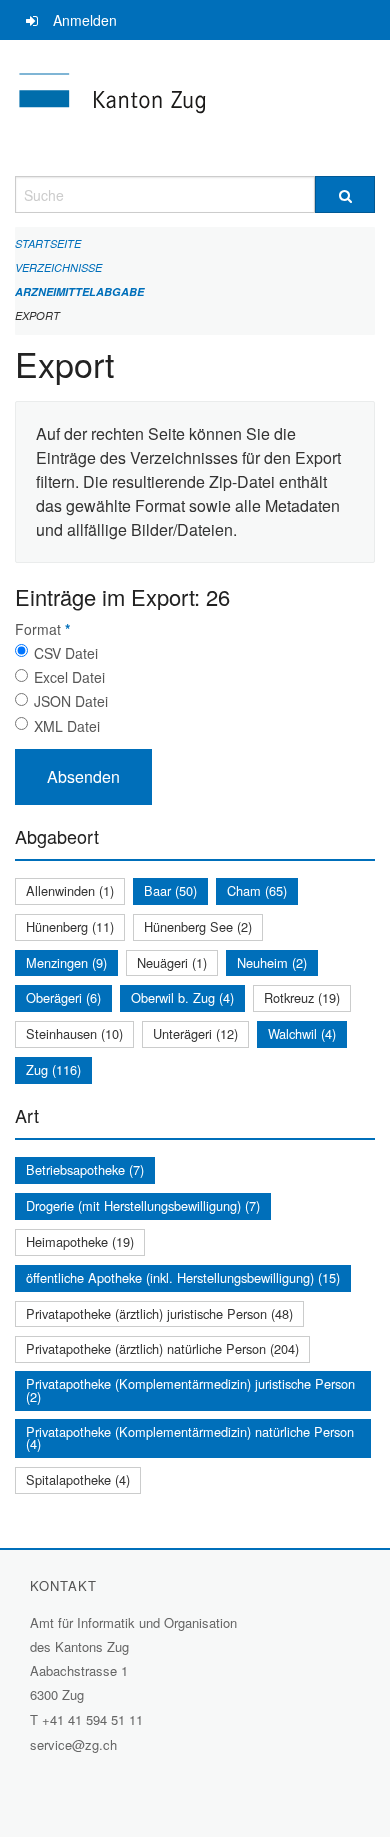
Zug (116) (53, 1069)
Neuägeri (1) (172, 962)
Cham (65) (257, 890)
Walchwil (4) (302, 1033)
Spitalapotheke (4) (78, 1479)
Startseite (48, 243)
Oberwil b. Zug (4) (182, 997)
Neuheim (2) (272, 962)
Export (37, 315)
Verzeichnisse (58, 267)
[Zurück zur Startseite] (195, 108)
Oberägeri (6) (63, 997)
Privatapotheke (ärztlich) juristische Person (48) (159, 1313)
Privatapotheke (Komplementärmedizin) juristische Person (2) (190, 1390)
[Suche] (345, 194)
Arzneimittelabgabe (79, 291)
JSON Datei (71, 701)
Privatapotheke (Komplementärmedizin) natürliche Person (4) (190, 1438)
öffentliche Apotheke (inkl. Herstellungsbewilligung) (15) (183, 1277)
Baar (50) (170, 890)
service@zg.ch (73, 1744)
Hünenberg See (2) (198, 926)
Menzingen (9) (66, 962)
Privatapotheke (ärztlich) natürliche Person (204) (162, 1348)
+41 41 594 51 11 (92, 1719)
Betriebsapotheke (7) (85, 1169)
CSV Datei (66, 653)
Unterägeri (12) (195, 1033)
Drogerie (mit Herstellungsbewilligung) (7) (143, 1205)
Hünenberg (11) (70, 926)
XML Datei (67, 726)
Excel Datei (69, 677)
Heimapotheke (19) (80, 1241)
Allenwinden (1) (70, 890)
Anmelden (85, 20)
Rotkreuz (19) (302, 997)
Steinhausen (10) (74, 1033)
